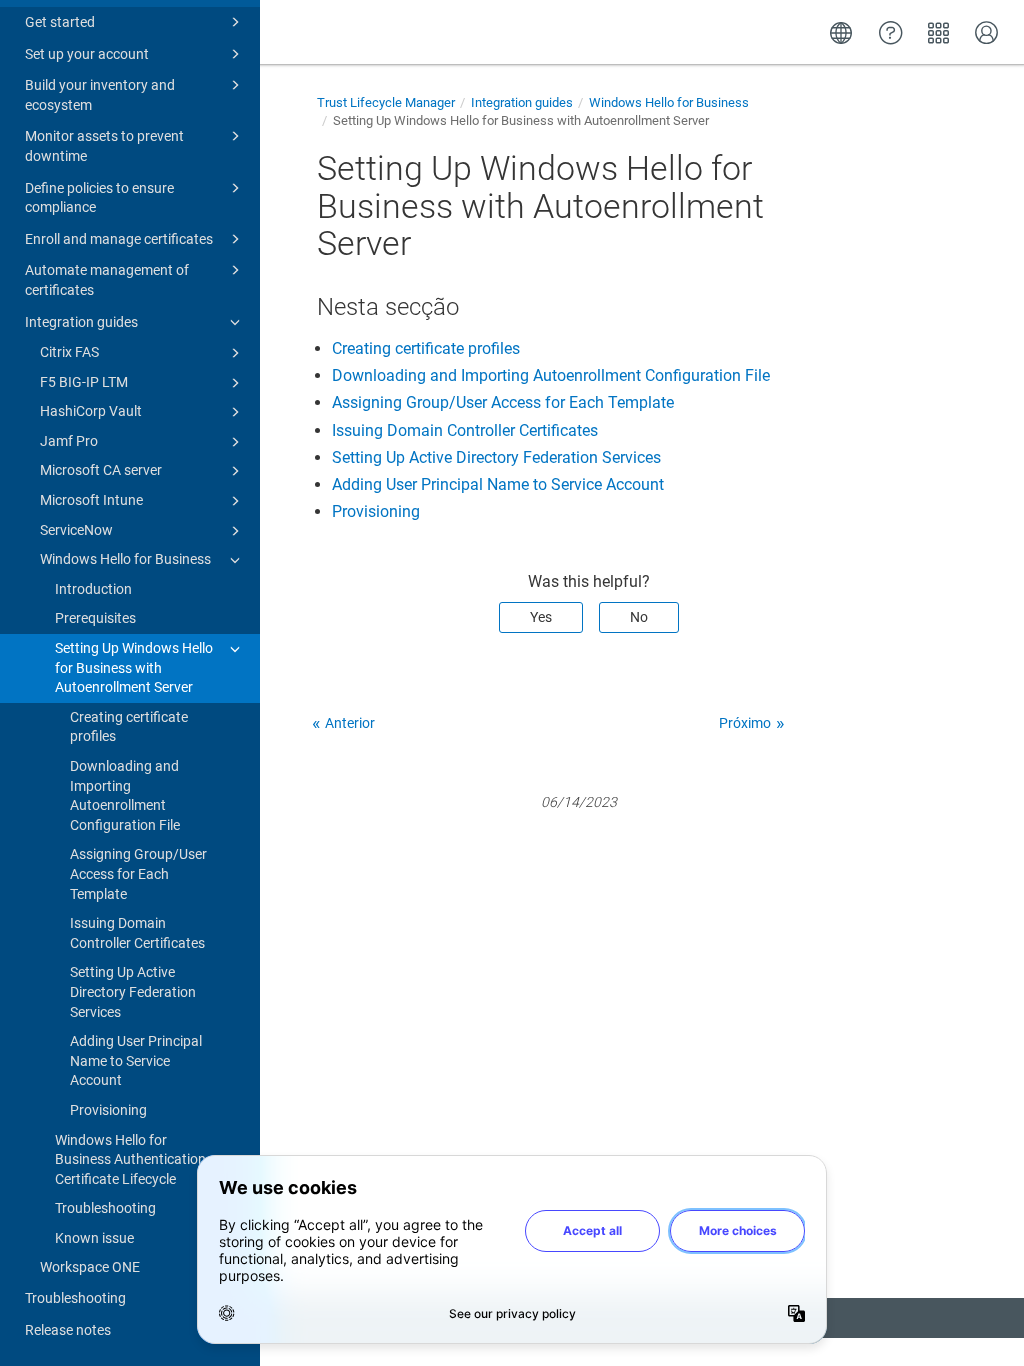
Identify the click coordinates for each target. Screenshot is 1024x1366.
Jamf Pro (69, 441)
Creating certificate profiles (129, 727)
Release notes (68, 1330)
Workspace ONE (90, 1267)
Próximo (745, 723)
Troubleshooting (105, 1208)
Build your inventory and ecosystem (100, 95)
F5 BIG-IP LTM (84, 382)
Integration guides (81, 322)
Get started (60, 22)
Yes (541, 617)
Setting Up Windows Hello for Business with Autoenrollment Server (134, 667)
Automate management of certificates (107, 280)
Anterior (350, 723)
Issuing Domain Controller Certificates (137, 933)
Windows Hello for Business (125, 559)
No (639, 617)
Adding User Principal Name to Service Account (136, 1060)
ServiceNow (76, 530)
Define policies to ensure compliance (99, 198)
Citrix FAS (69, 352)
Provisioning (108, 1110)
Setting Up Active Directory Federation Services (133, 991)
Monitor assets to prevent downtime (104, 146)
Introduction (93, 589)
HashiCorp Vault (91, 411)
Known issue (94, 1238)
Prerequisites (95, 618)
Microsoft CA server (101, 470)
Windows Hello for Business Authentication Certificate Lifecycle (130, 1159)
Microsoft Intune (91, 500)
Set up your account (87, 54)
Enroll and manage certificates (119, 239)
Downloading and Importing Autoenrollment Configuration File (125, 795)
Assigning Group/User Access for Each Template (138, 873)
